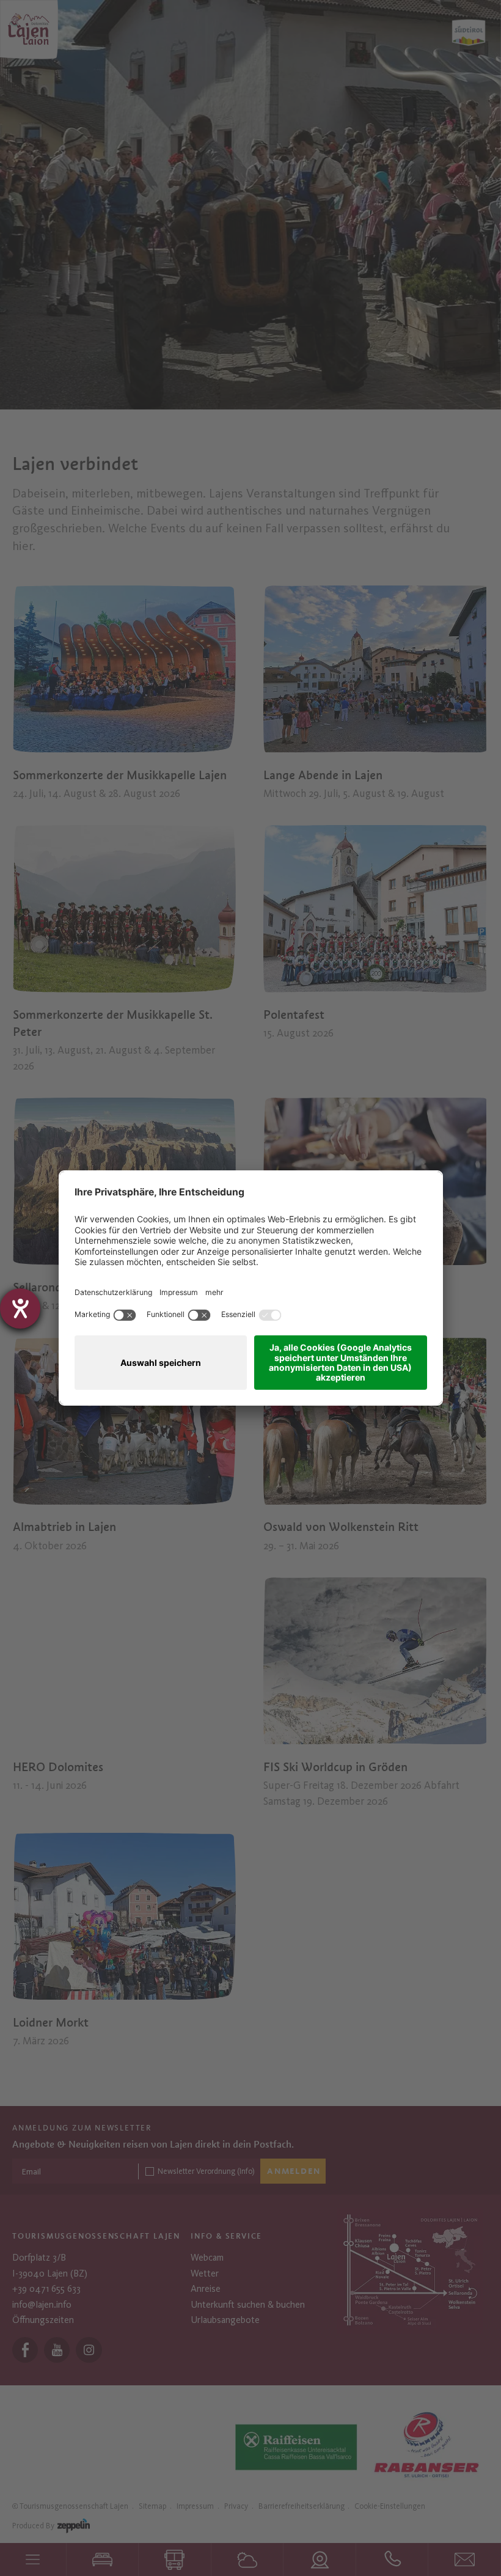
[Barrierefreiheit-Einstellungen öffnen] (20, 1308)
